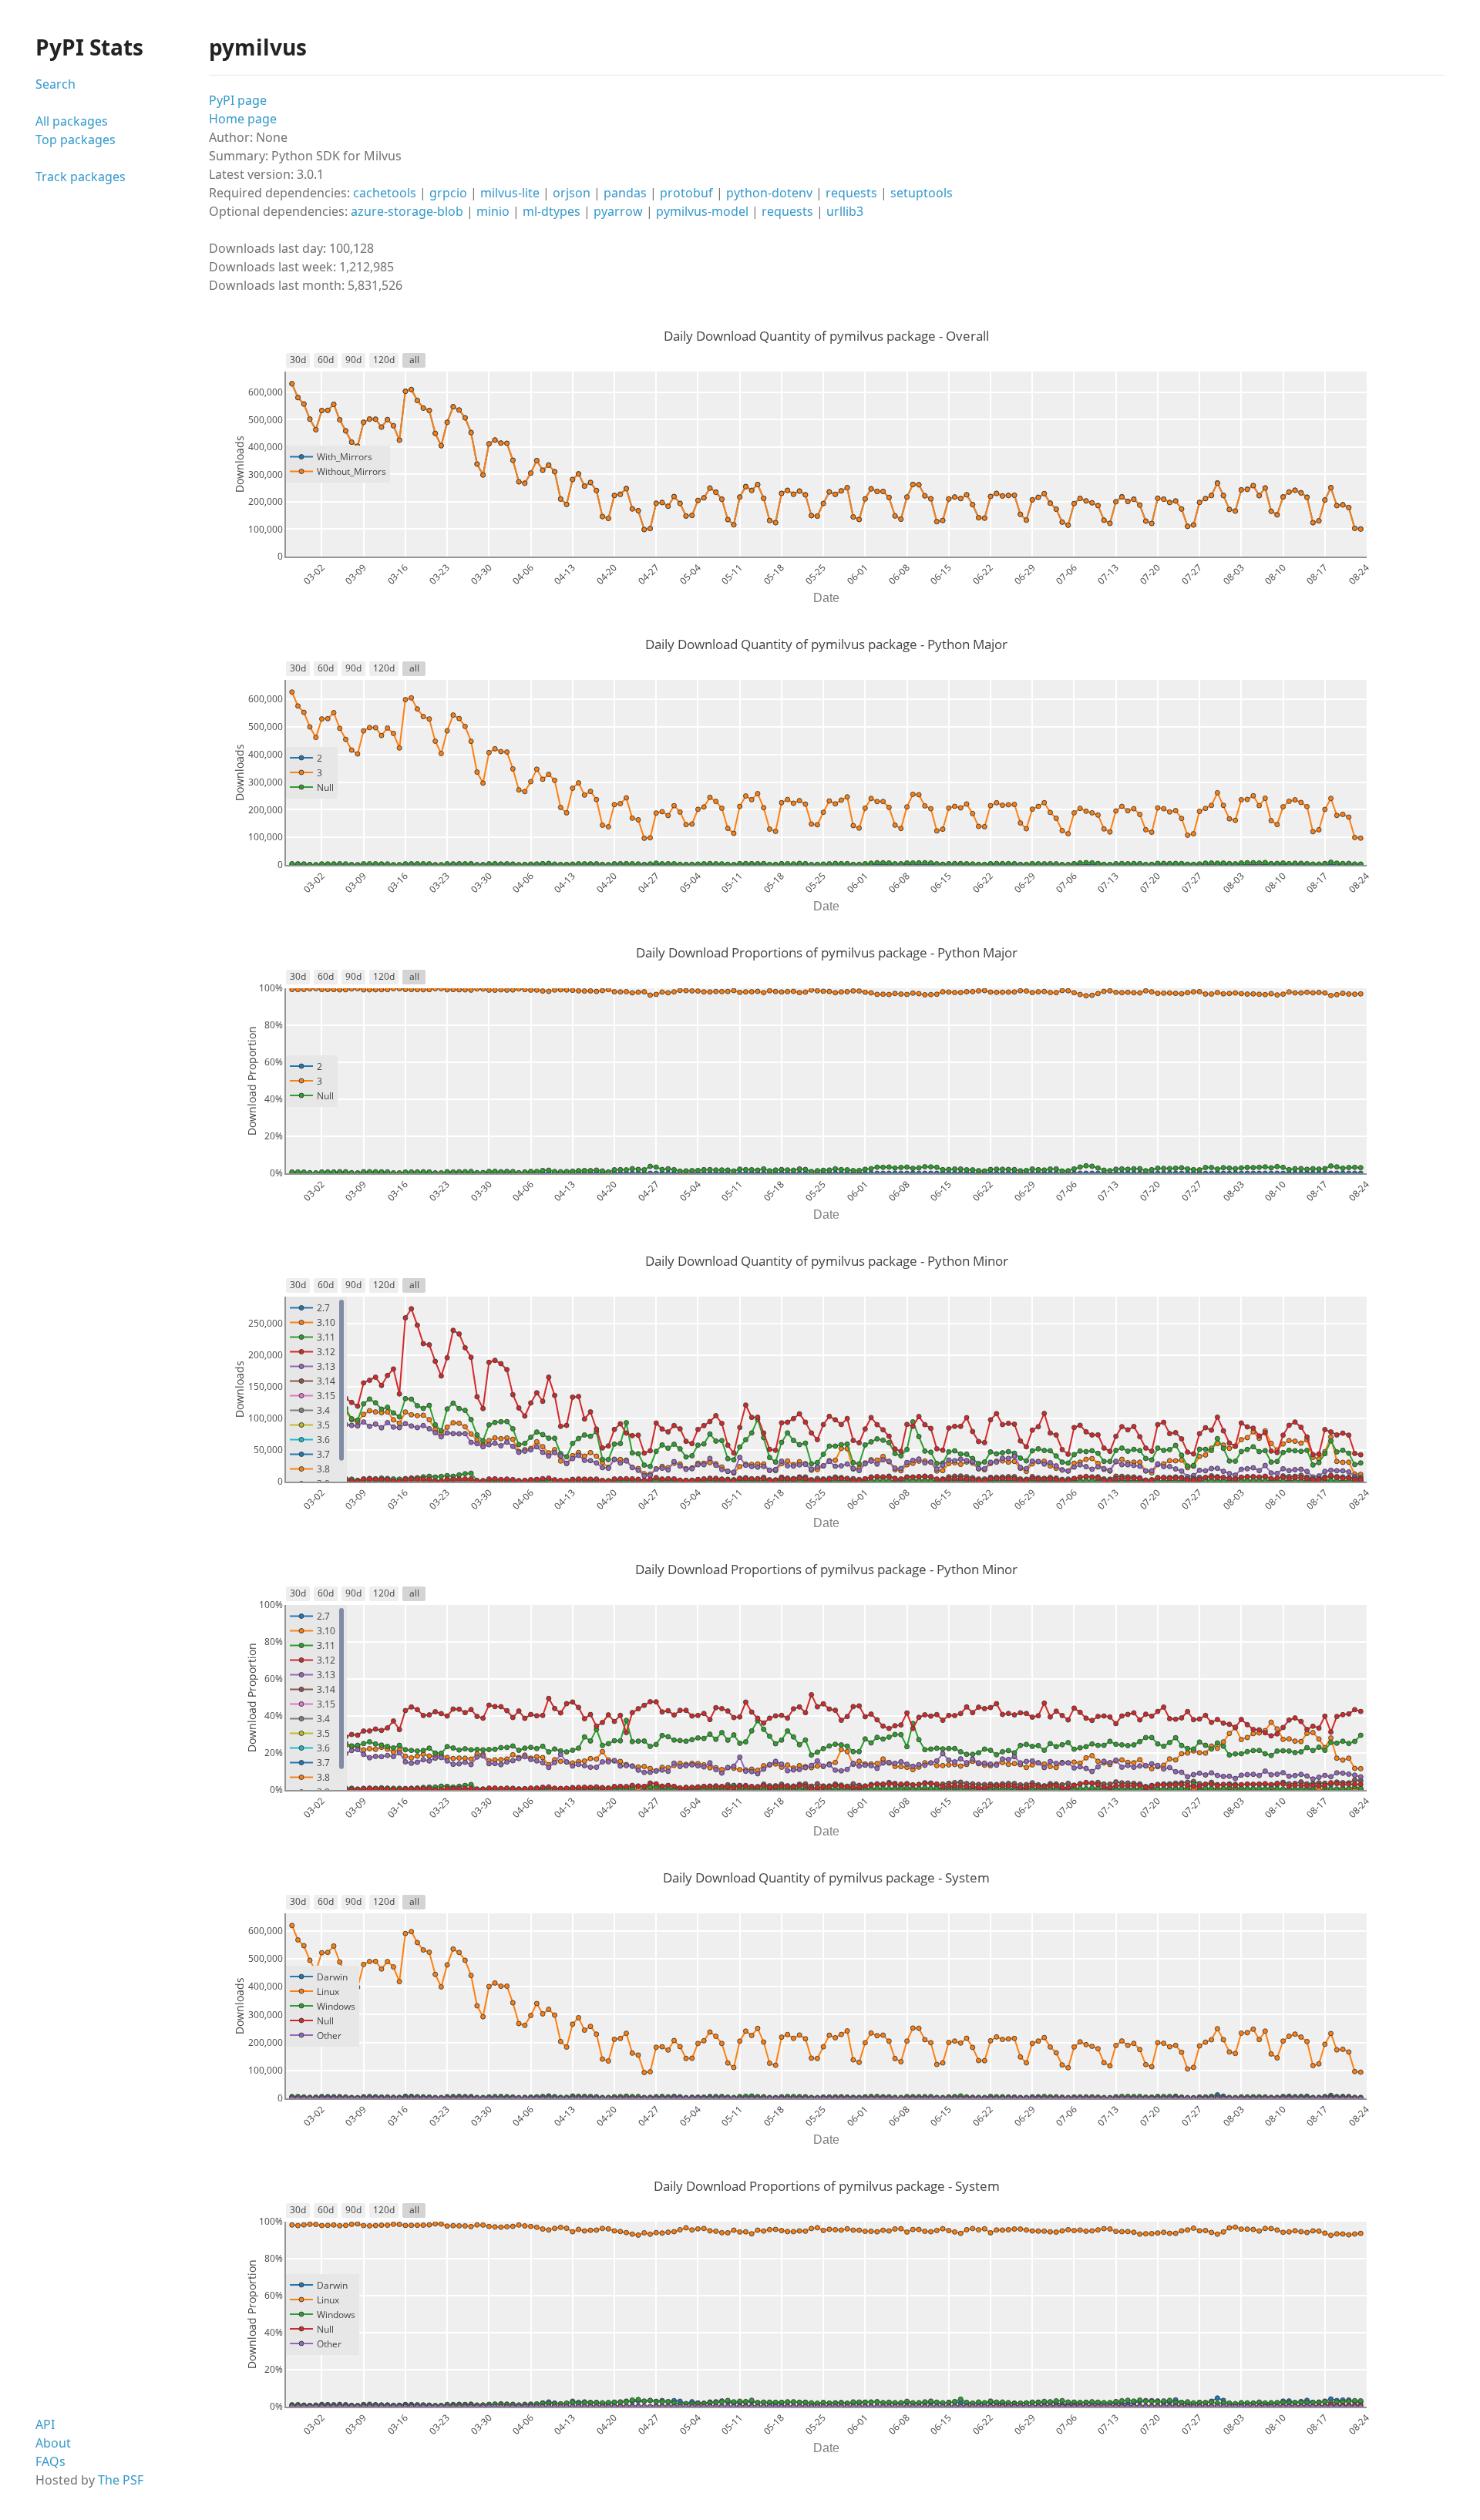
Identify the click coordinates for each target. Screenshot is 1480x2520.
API (45, 2424)
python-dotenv (769, 193)
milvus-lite (510, 193)
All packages (72, 121)
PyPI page (238, 100)
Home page (243, 119)
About (53, 2443)
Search (55, 84)
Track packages (81, 177)
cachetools (385, 193)
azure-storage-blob (407, 211)
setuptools (922, 193)
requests (851, 193)
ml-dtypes (552, 211)
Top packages (76, 140)
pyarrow (618, 211)
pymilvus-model (702, 211)
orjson (572, 193)
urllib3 (845, 211)
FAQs (50, 2461)
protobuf (686, 193)
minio (493, 211)
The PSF (121, 2480)
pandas (625, 193)
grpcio (448, 193)
